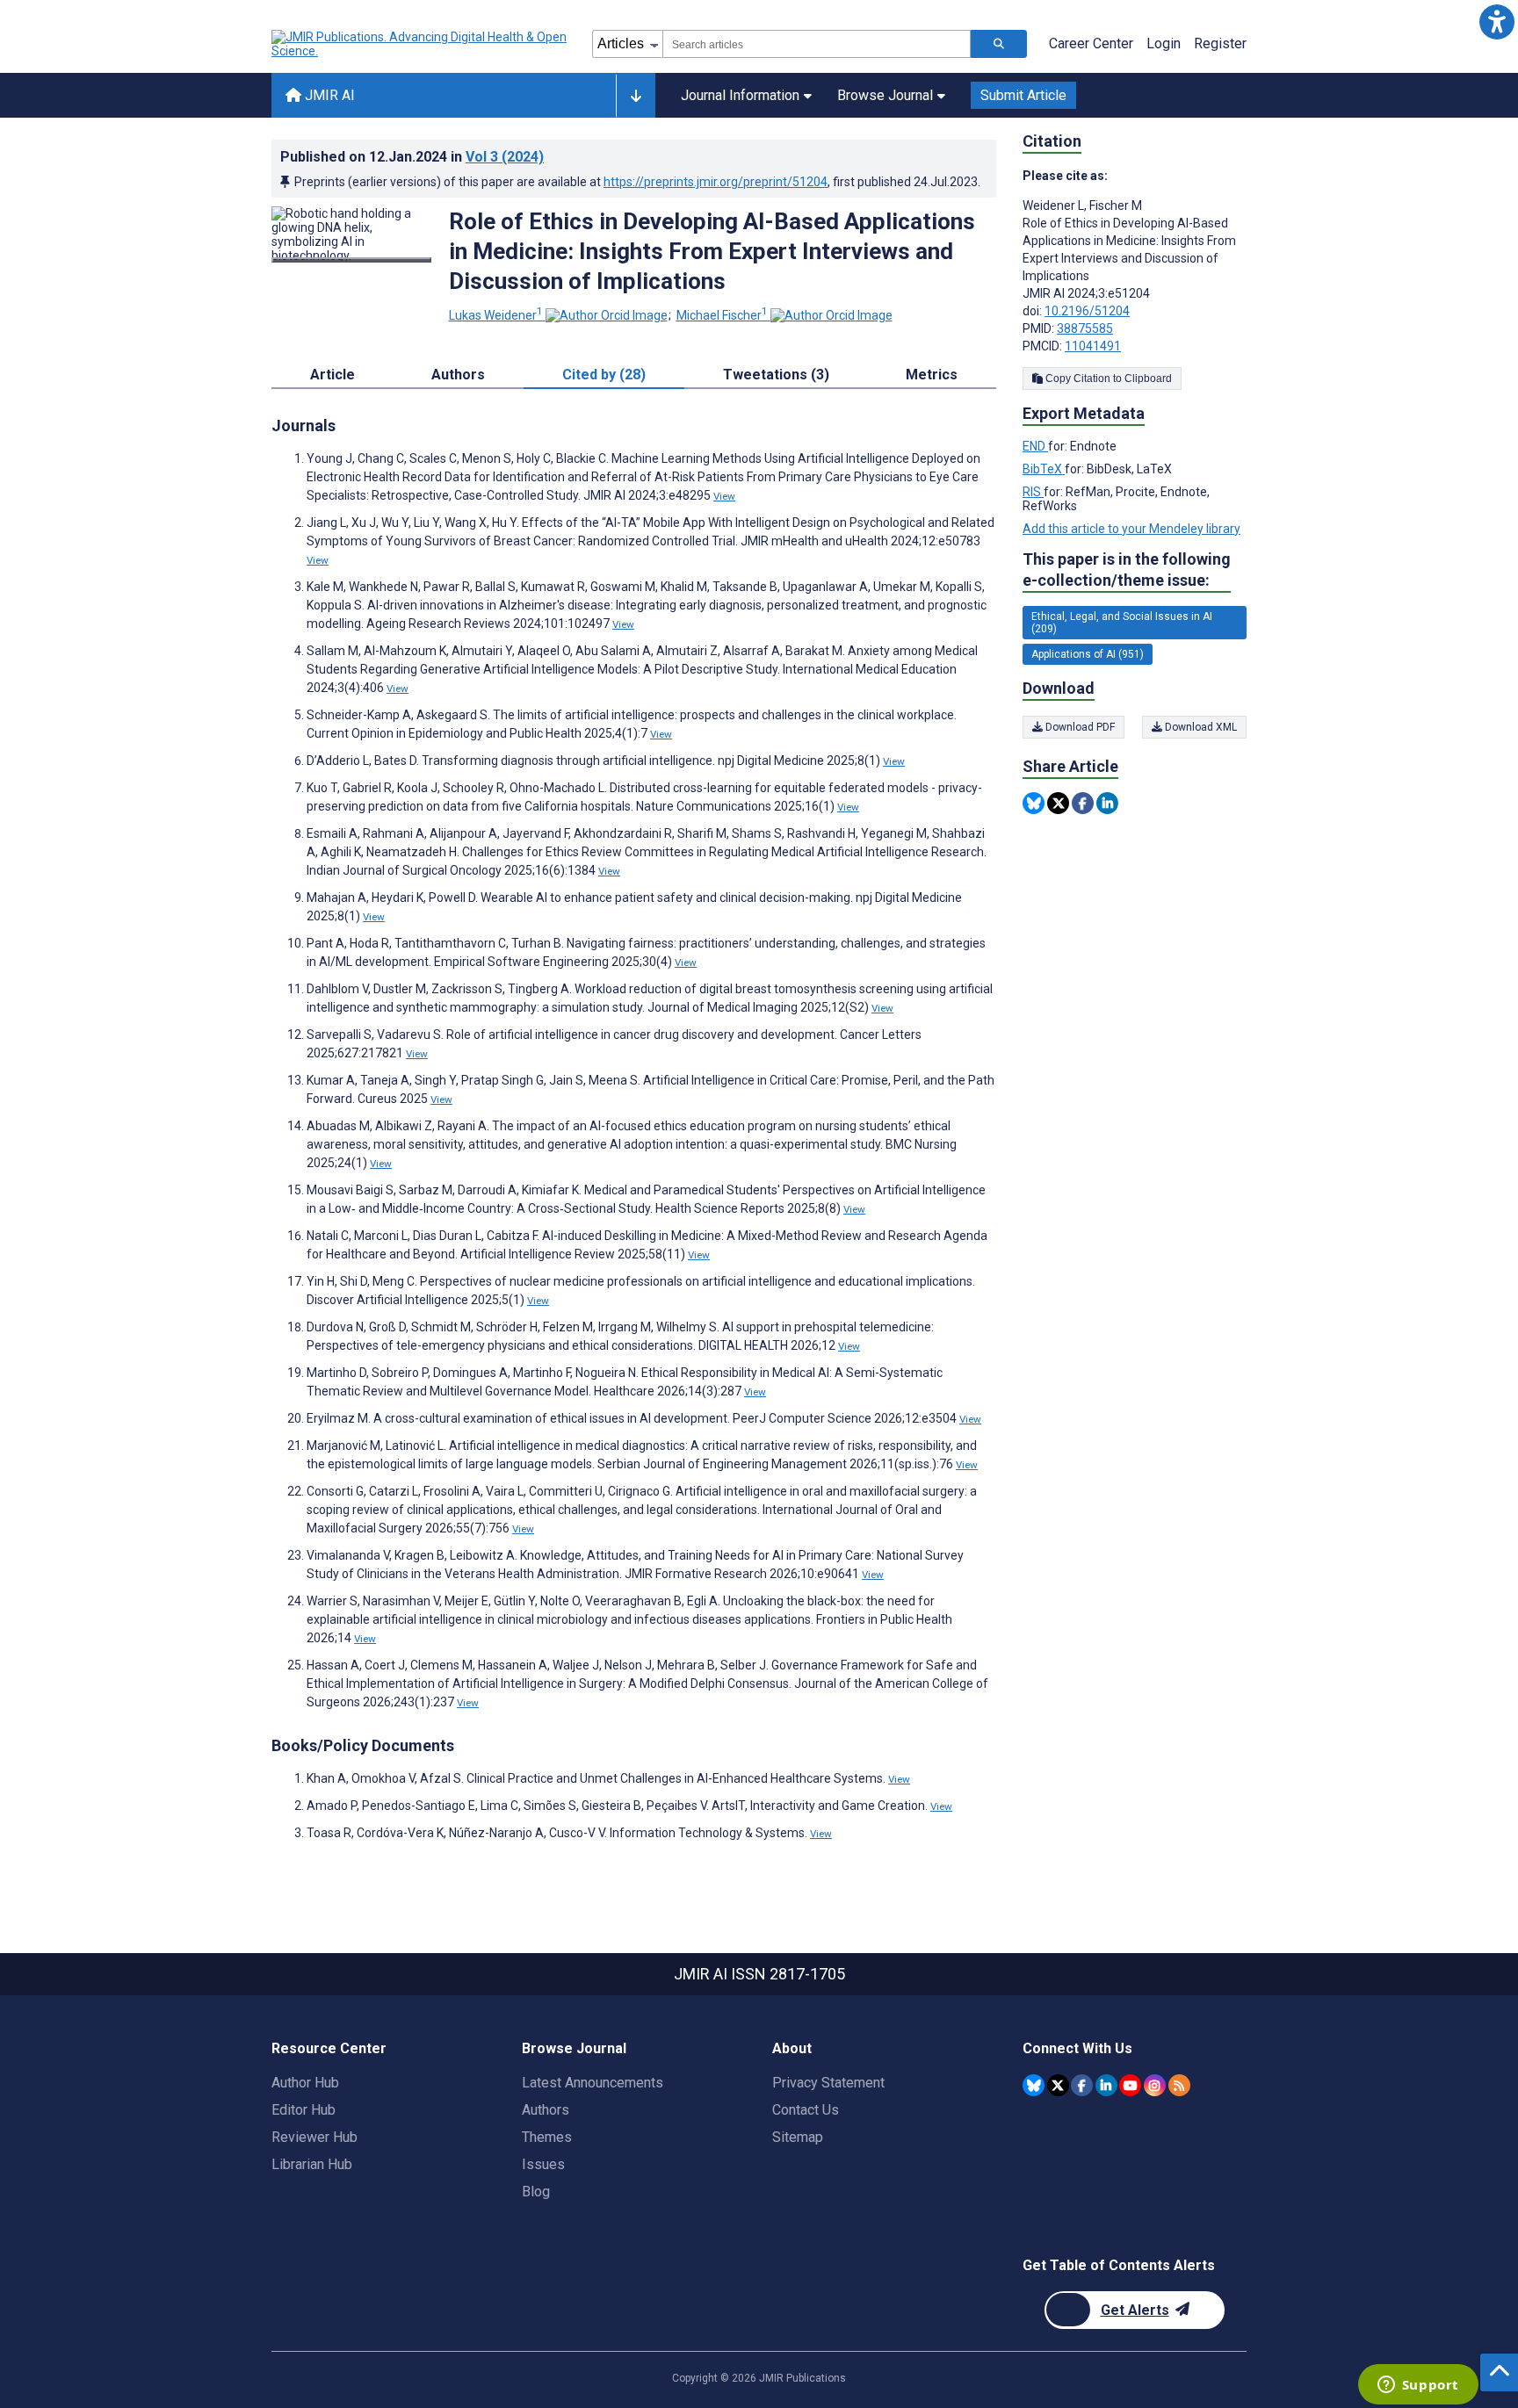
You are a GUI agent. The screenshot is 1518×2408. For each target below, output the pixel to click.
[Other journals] (636, 96)
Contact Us (806, 2110)
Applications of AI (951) (1088, 654)
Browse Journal (885, 95)
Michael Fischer (722, 315)
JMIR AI (328, 95)
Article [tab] (333, 375)
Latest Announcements (593, 2083)
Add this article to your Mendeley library (1131, 529)
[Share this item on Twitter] (1058, 803)
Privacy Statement (828, 2083)
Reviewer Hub (314, 2137)
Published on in (412, 157)
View (724, 496)
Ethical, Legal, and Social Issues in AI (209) (1122, 623)
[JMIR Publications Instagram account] (1155, 2085)
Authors (546, 2110)
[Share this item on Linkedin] (1107, 803)
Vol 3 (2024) (505, 157)
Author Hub (305, 2083)
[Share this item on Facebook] (1083, 803)
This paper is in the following (1127, 570)
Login (1164, 43)
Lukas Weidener (496, 315)
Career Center (1091, 43)
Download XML (1200, 727)
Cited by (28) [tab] (604, 375)
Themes (547, 2137)
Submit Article (1023, 95)
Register (1220, 43)
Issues (543, 2164)
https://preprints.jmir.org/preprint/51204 (716, 182)
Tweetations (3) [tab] (776, 375)
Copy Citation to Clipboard (1107, 379)
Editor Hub (304, 2110)
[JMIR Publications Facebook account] (1082, 2085)
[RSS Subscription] (1179, 2085)
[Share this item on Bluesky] (1034, 803)
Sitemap (798, 2137)
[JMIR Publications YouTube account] (1130, 2085)
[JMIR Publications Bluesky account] (1034, 2085)
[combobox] (817, 44)
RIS (1033, 492)
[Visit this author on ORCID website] (607, 315)
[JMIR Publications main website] (421, 44)
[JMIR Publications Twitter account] (1058, 2085)
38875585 (1085, 328)
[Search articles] (999, 44)
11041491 (1093, 346)
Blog (536, 2192)
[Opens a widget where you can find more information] (1418, 2386)
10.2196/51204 (1087, 311)
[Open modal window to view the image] (351, 260)
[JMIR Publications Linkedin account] (1106, 2085)
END (1035, 446)
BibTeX (1044, 469)
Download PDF (1079, 727)
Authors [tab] (458, 375)
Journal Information (740, 95)
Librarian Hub (312, 2164)
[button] (1496, 22)
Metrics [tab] (932, 375)
